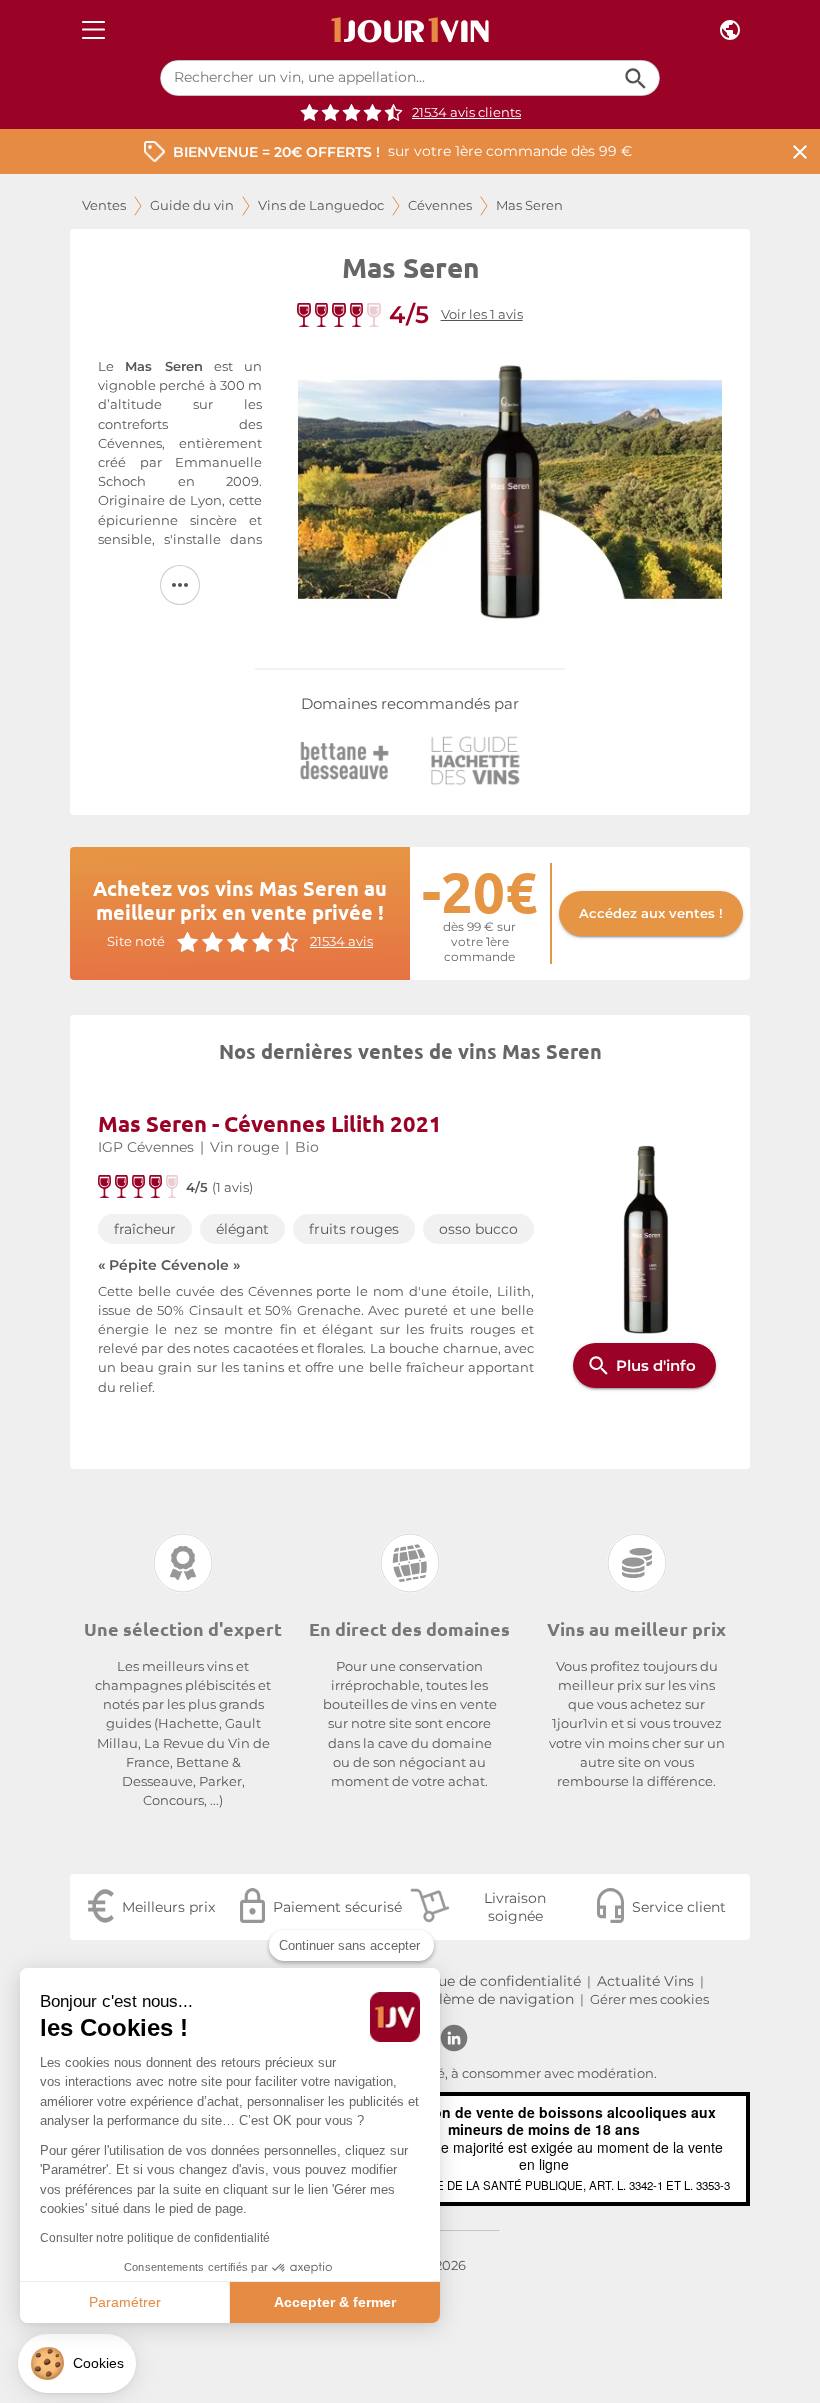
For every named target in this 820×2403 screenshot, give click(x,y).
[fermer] (800, 151)
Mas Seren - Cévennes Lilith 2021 (270, 1123)
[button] (77, 2363)
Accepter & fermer (335, 2302)
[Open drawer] (93, 30)
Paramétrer (125, 2302)
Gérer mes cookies (649, 1999)
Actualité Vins (645, 1981)
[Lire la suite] (180, 585)
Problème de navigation (489, 1999)
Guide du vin (192, 205)
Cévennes (440, 205)
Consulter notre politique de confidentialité (155, 2238)
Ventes (104, 205)
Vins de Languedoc (321, 205)
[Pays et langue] (730, 30)
